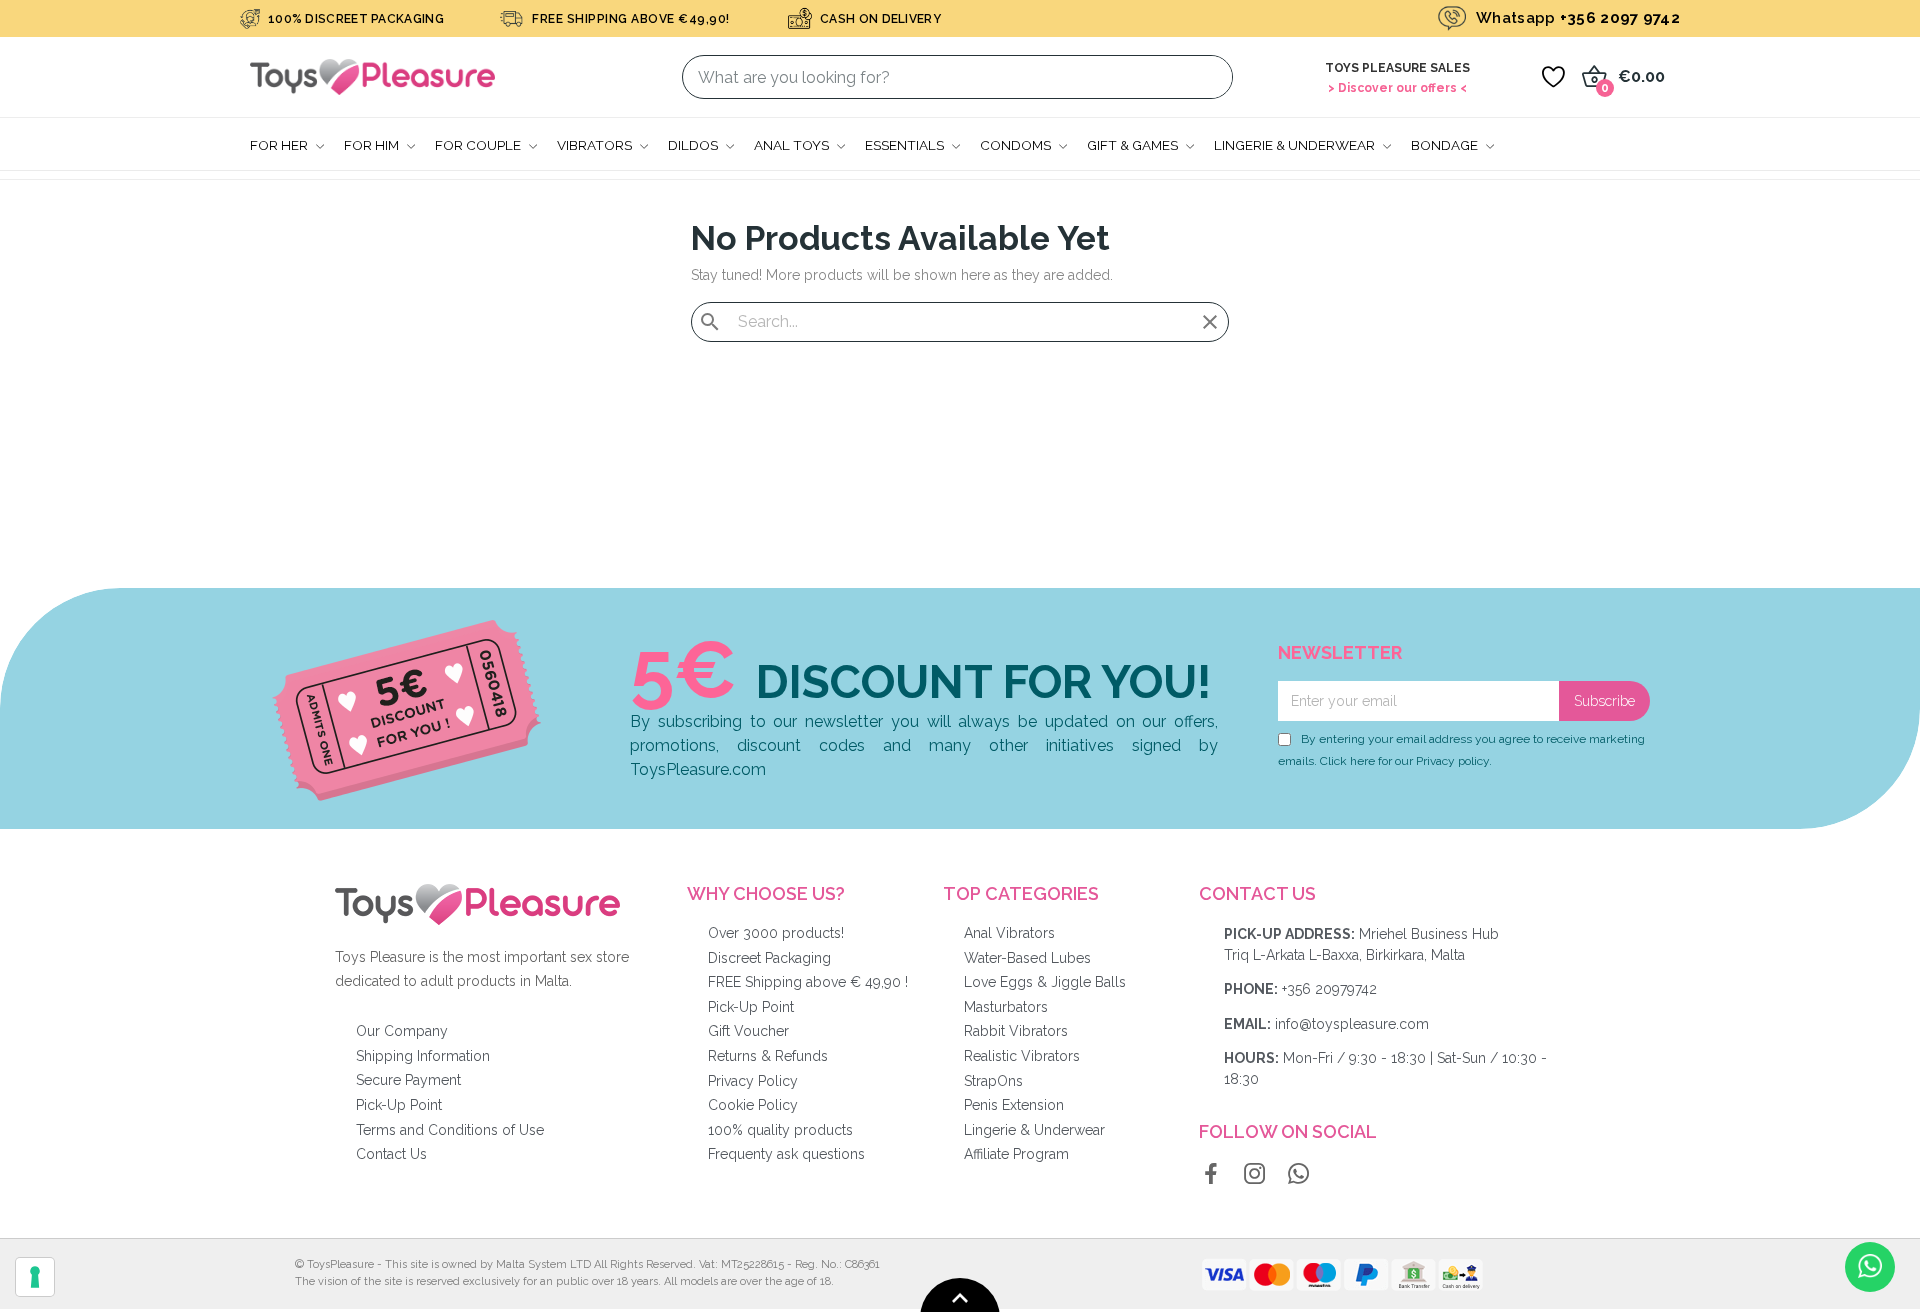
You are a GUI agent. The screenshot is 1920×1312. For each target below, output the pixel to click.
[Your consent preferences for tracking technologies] (35, 1277)
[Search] (1205, 77)
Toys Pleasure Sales (1397, 68)
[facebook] (1211, 1175)
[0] (1553, 77)
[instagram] (1255, 1175)
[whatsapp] (1299, 1175)
